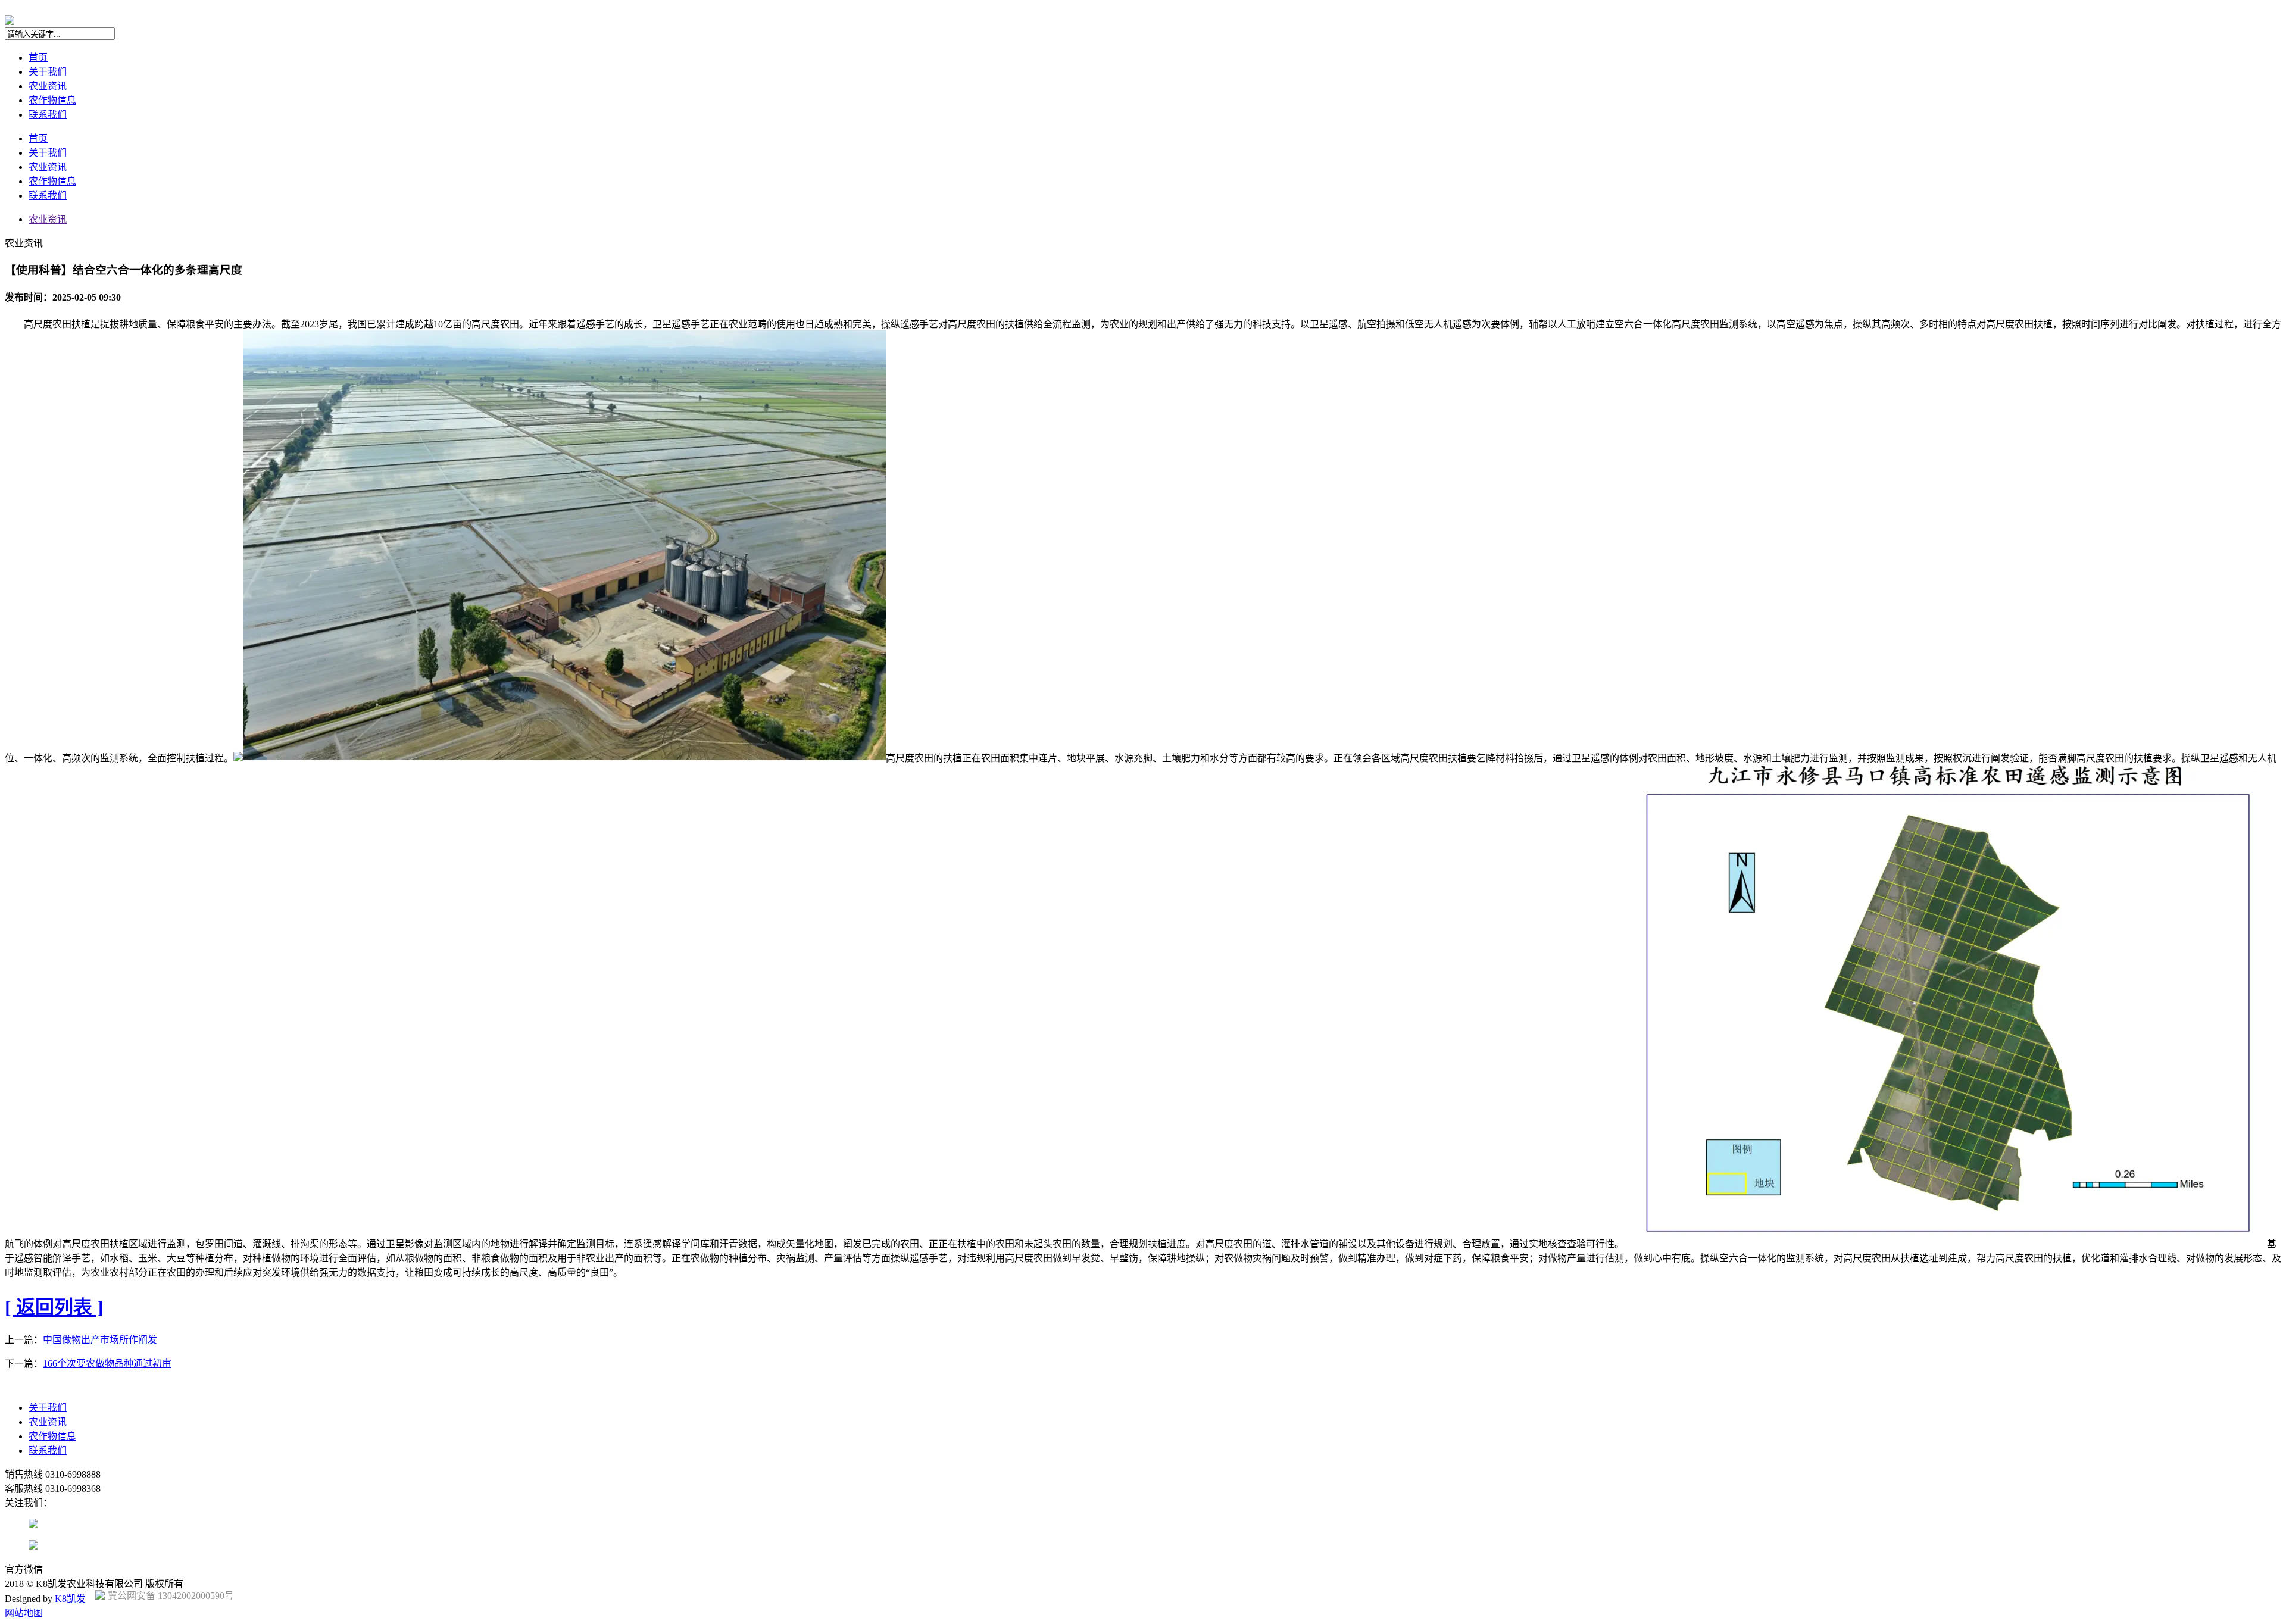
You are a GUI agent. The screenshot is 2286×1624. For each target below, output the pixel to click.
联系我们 (48, 115)
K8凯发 (70, 1599)
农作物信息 (52, 100)
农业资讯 (48, 86)
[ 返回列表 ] (54, 1307)
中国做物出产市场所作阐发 (100, 1340)
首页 (38, 57)
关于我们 (48, 72)
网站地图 (24, 1613)
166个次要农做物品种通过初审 (107, 1364)
